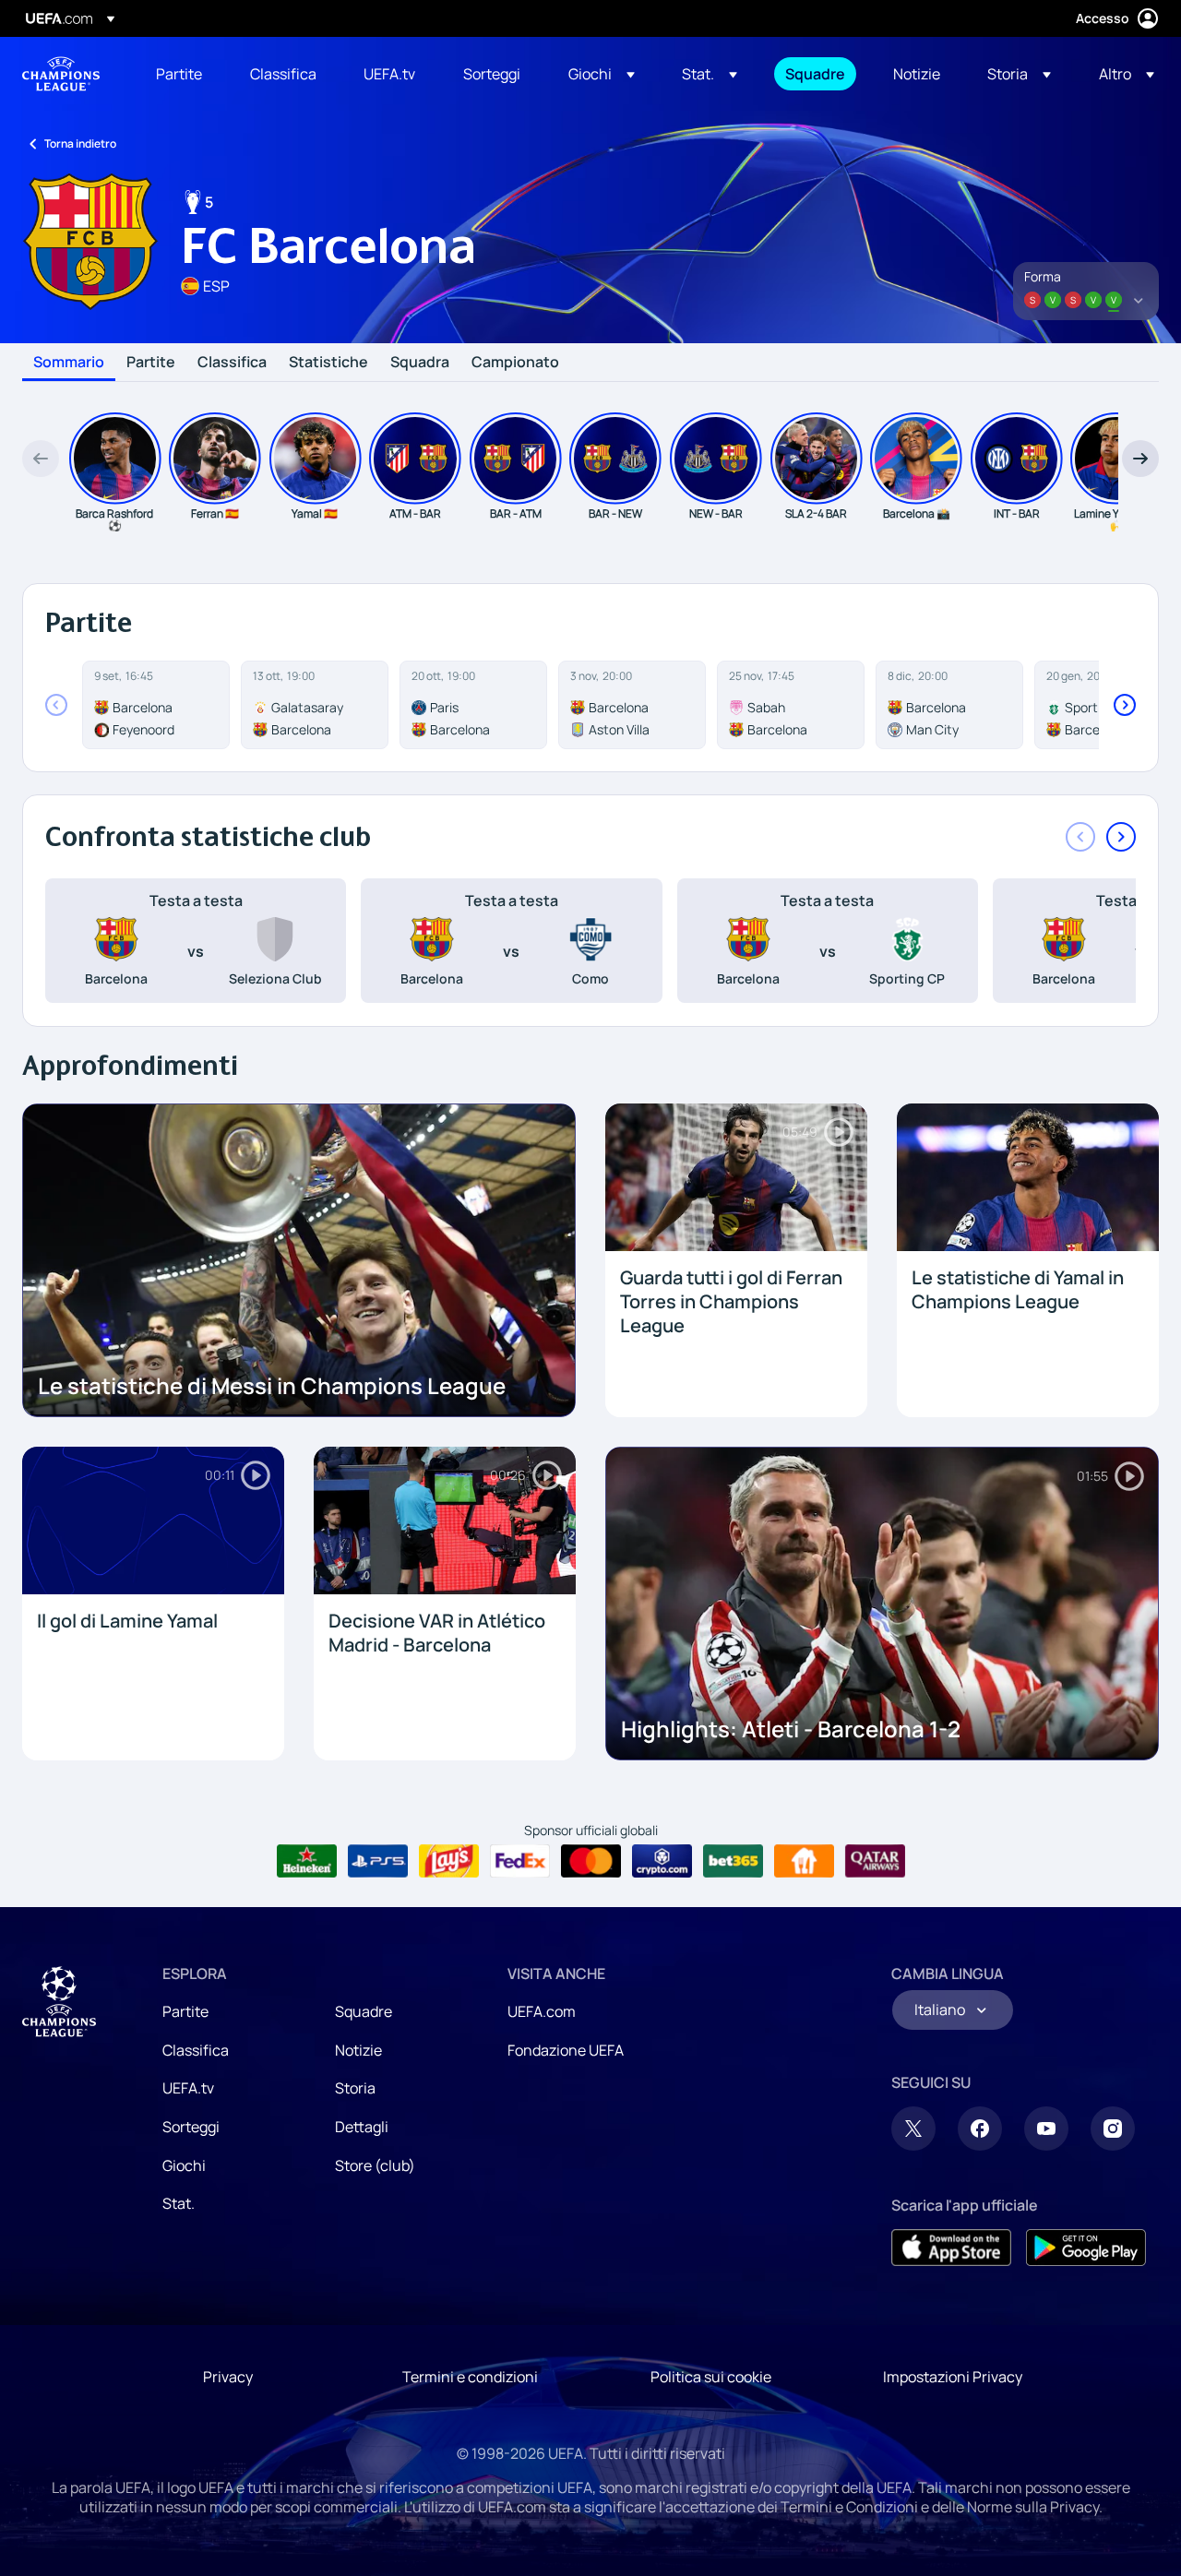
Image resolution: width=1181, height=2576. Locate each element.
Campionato (515, 363)
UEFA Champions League (61, 74)
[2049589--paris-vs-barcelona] (473, 705)
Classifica (232, 363)
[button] (602, 74)
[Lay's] (449, 1861)
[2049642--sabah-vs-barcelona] (791, 705)
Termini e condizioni (470, 2377)
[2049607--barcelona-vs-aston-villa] (632, 705)
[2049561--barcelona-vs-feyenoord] (156, 705)
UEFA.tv (188, 2088)
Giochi (184, 2165)
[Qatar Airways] (875, 1861)
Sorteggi (191, 2127)
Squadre (364, 2011)
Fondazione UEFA (566, 2050)
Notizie (358, 2050)
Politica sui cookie (711, 2377)
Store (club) (375, 2165)
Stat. (179, 2203)
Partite (151, 363)
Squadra (420, 363)
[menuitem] (180, 74)
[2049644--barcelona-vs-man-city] (949, 705)
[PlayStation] (378, 1861)
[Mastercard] (591, 1861)
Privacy (228, 2377)
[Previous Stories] (41, 459)
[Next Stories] (1140, 459)
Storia (355, 2088)
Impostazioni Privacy (953, 2377)
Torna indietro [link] (80, 143)
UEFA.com (542, 2011)
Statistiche (328, 363)
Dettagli (362, 2127)
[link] (179, 74)
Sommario (69, 363)
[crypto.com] (662, 1861)
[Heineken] (307, 1861)
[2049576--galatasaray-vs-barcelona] (315, 705)
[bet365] (733, 1861)
